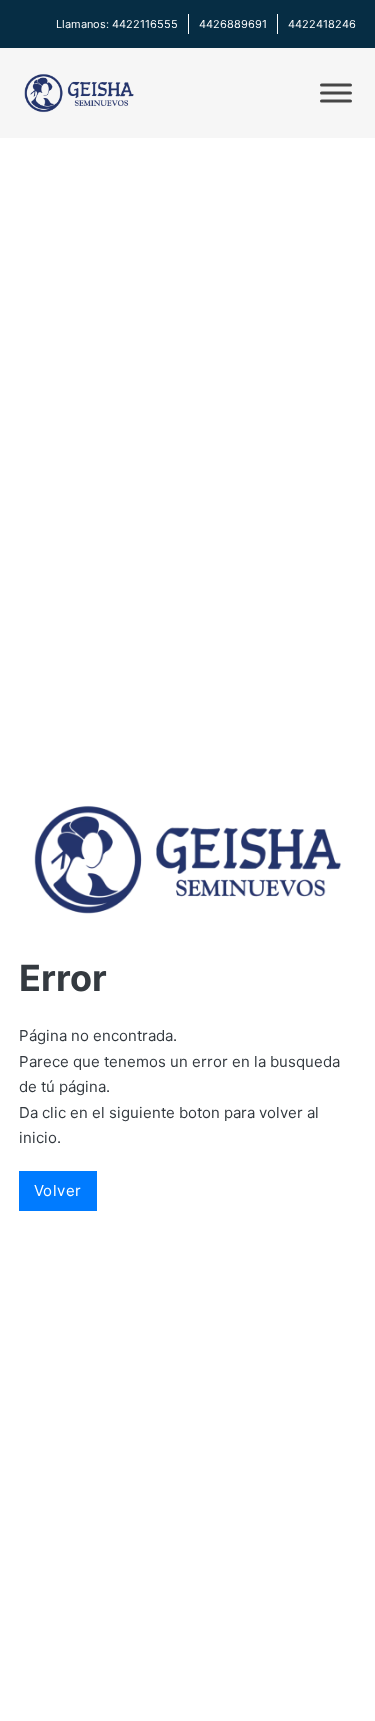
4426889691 (233, 24)
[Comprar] (79, 93)
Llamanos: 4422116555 (117, 24)
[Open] (336, 92)
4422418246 (322, 24)
